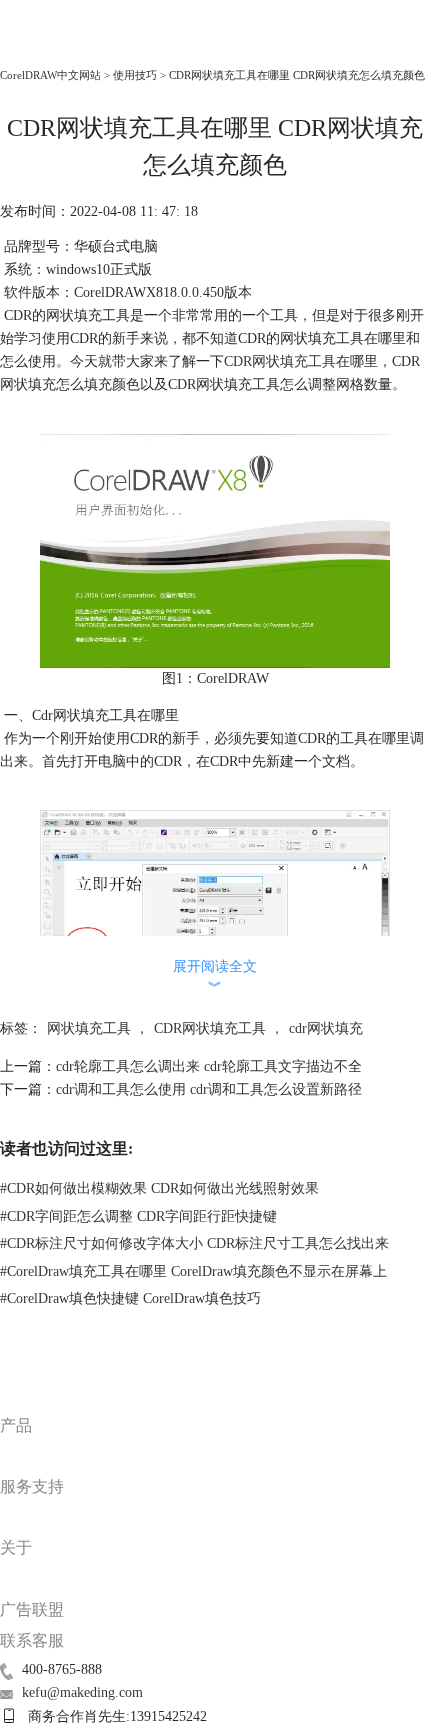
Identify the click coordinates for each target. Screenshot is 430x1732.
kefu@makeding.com (82, 1692)
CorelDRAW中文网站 (50, 75)
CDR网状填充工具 (280, 361)
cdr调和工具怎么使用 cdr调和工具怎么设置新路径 (209, 1089)
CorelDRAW (44, 46)
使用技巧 (135, 75)
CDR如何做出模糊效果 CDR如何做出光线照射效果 (159, 1188)
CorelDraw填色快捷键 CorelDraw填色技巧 (130, 1298)
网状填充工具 (89, 1028)
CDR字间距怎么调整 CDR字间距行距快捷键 (138, 1216)
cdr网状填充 (326, 1028)
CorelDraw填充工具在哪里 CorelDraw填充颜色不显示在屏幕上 (193, 1271)
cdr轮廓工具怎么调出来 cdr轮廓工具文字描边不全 (209, 1066)
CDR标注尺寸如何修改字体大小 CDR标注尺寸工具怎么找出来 (194, 1243)
